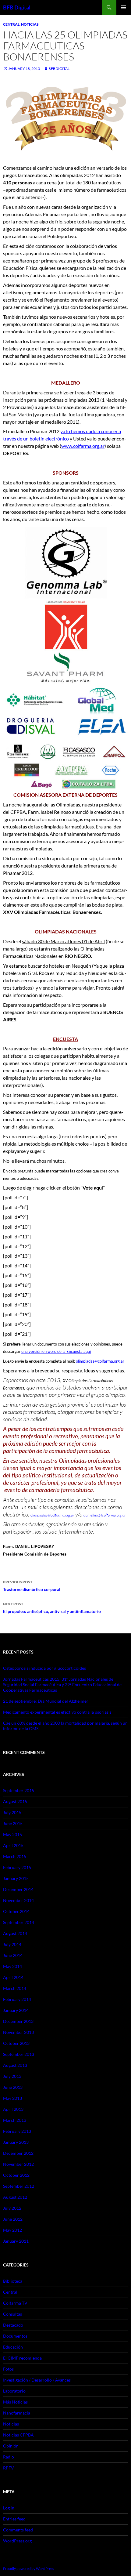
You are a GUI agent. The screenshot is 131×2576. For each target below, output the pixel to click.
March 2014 (15, 1988)
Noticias (30, 24)
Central (11, 24)
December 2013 (18, 2021)
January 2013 (16, 2142)
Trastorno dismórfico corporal (32, 1586)
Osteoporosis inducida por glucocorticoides (44, 1668)
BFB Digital (17, 7)
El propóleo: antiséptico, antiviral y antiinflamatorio (52, 1608)
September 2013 (19, 2054)
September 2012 (19, 2186)
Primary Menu (124, 7)
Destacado (13, 2325)
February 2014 (17, 1999)
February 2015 (17, 1867)
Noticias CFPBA (18, 2435)
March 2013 (15, 2120)
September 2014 (19, 1922)
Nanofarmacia (17, 2413)
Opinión (11, 2446)
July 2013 (12, 2076)
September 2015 (19, 1790)
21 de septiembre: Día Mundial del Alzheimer (46, 1701)
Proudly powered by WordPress (28, 2569)
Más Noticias (15, 2402)
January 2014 (16, 2010)
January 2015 (16, 1878)
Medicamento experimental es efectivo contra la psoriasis (57, 1712)
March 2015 (15, 1856)
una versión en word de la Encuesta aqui (56, 1351)
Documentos (15, 2336)
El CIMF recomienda (22, 2358)
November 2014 (18, 1900)
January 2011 (16, 2241)
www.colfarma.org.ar (83, 446)
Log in (9, 2508)
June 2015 (13, 1823)
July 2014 (12, 1944)
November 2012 (18, 2164)
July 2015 (12, 1812)
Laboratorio (14, 2391)
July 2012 (12, 2208)
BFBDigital (59, 69)
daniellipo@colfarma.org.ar (104, 1515)
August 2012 (15, 2197)
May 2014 (12, 1966)
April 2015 (13, 1845)
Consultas (12, 2314)
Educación (13, 2347)
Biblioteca (13, 2281)
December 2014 (18, 1889)
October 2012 (16, 2175)
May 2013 (12, 2098)
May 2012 (12, 2230)
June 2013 (13, 2087)
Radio (9, 2457)
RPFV (9, 2468)
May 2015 (12, 1834)
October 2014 (16, 1911)
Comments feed (18, 2530)
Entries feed (14, 2519)
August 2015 (15, 1801)
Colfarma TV (15, 2303)
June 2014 (13, 1955)
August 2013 (15, 2065)
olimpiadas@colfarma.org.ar (100, 1361)
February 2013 (17, 2131)
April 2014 (13, 1977)
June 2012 (13, 2219)
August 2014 (15, 1933)
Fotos (8, 2369)
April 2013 (13, 2109)
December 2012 (18, 2153)
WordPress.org (17, 2541)
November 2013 (18, 2032)
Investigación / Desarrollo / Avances (37, 2380)
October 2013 (16, 2043)
